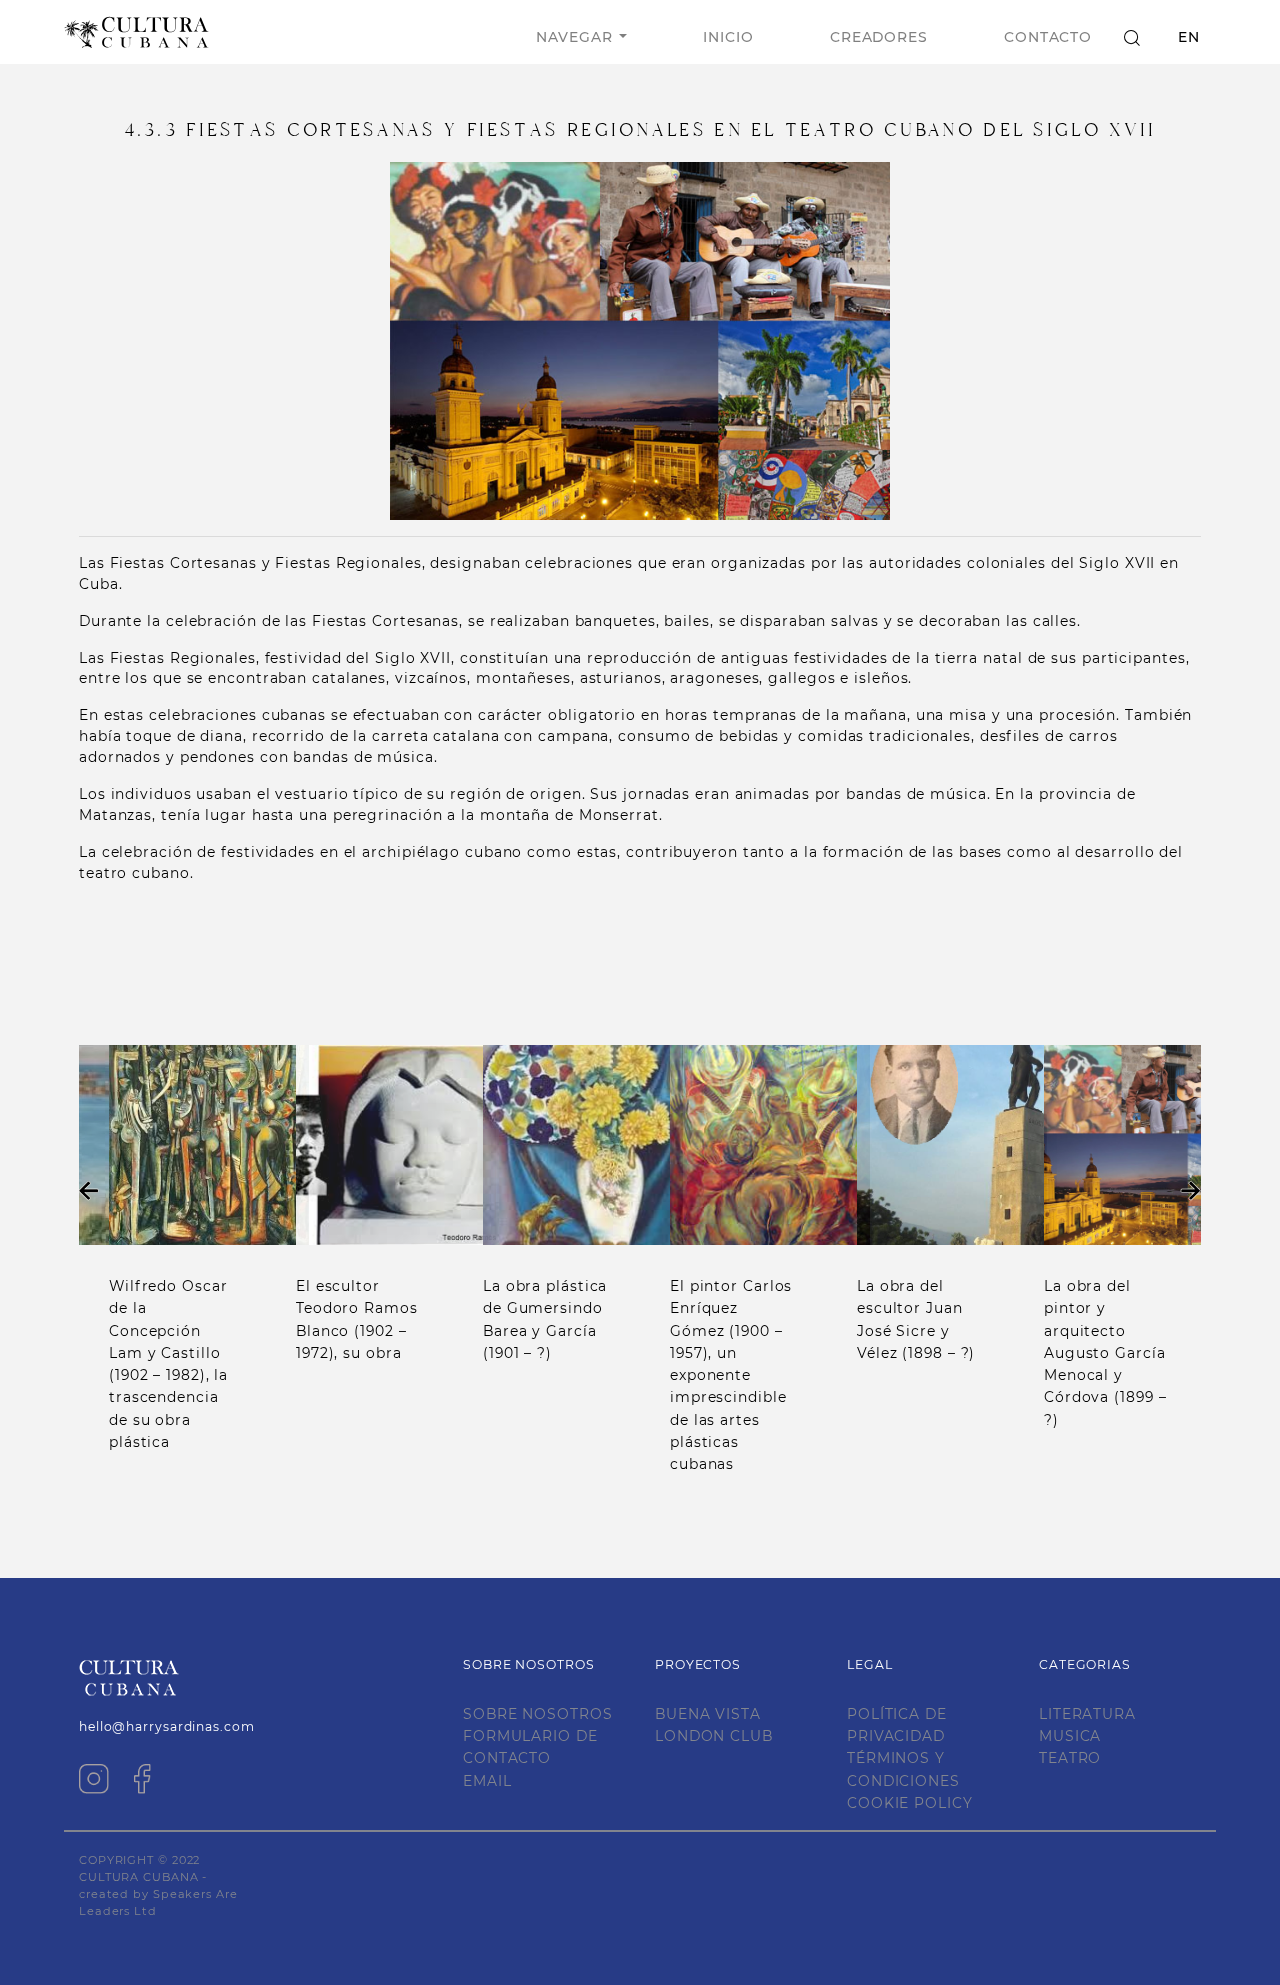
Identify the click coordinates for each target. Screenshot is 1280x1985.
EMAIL (487, 1781)
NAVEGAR (574, 37)
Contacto (1048, 37)
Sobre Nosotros (538, 1714)
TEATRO (1070, 1758)
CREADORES (879, 37)
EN (1189, 37)
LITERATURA (1087, 1714)
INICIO (728, 37)
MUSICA (1070, 1736)
